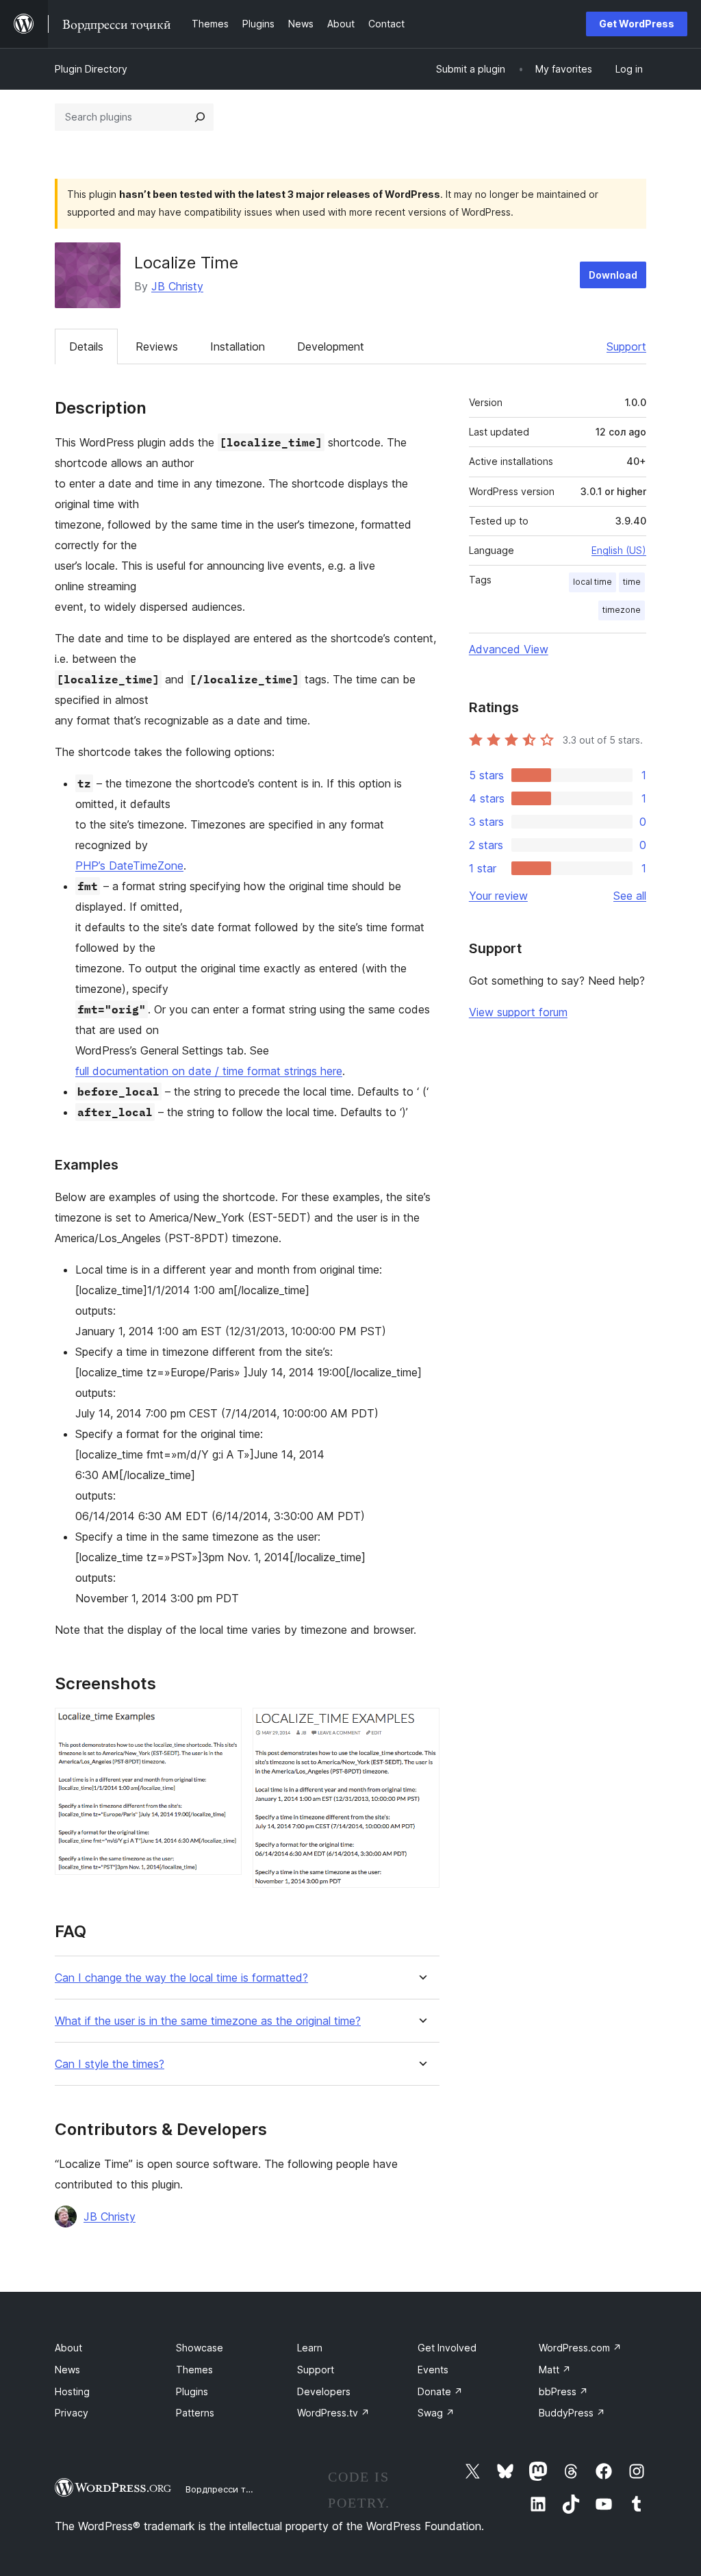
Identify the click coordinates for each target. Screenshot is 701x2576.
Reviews (157, 346)
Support (626, 346)
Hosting (72, 2391)
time (632, 582)
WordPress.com (580, 2348)
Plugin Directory (91, 69)
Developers (324, 2391)
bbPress (563, 2391)
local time (592, 582)
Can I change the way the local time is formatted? (181, 1978)
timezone (622, 610)
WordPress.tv (333, 2413)
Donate (440, 2391)
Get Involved (447, 2348)
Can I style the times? (110, 2064)
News (67, 2370)
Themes (194, 2370)
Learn (310, 2348)
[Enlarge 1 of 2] (223, 1726)
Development (331, 346)
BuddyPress (572, 2413)
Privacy (72, 2413)
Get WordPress (637, 24)
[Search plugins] (200, 117)
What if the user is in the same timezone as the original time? (208, 2021)
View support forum (518, 1012)
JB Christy (177, 286)
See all (630, 896)
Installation (238, 346)
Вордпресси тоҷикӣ (229, 2489)
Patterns (195, 2413)
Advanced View (509, 649)
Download (613, 275)
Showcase (200, 2348)
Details (86, 346)
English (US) (619, 550)
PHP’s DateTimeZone (129, 866)
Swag (436, 2413)
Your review (498, 896)
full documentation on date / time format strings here (209, 1071)
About (68, 2348)
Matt (555, 2370)
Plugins (192, 2391)
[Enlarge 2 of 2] (421, 1726)
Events (433, 2370)
